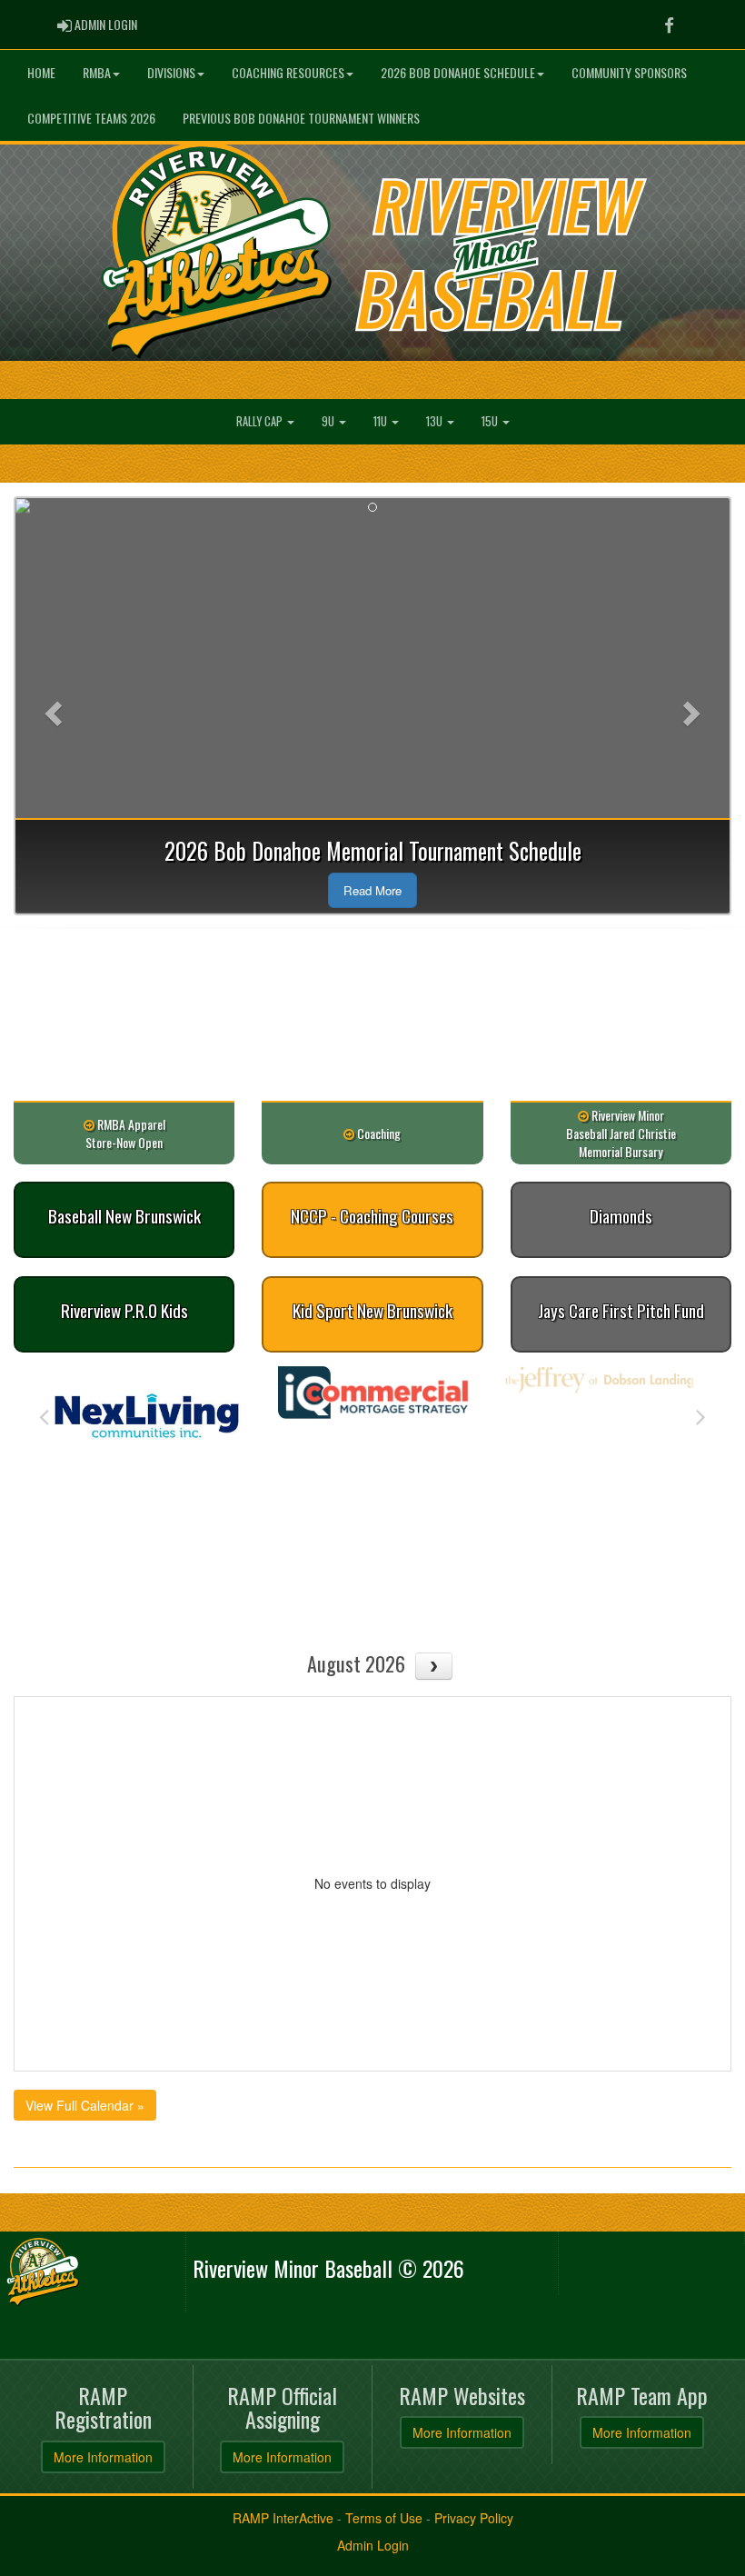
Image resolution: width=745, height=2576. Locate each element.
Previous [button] (44, 1416)
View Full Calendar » (85, 2105)
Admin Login (373, 2545)
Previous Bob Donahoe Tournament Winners (301, 118)
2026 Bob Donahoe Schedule (458, 72)
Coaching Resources (288, 72)
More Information (103, 2457)
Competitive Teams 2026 (91, 118)
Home (41, 72)
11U (382, 421)
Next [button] (701, 1416)
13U (436, 421)
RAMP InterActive (283, 2518)
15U (491, 421)
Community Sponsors (629, 72)
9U (329, 421)
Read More (372, 890)
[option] (147, 1393)
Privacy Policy (474, 2518)
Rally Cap (261, 421)
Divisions (171, 72)
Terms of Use (384, 2518)
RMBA (97, 72)
